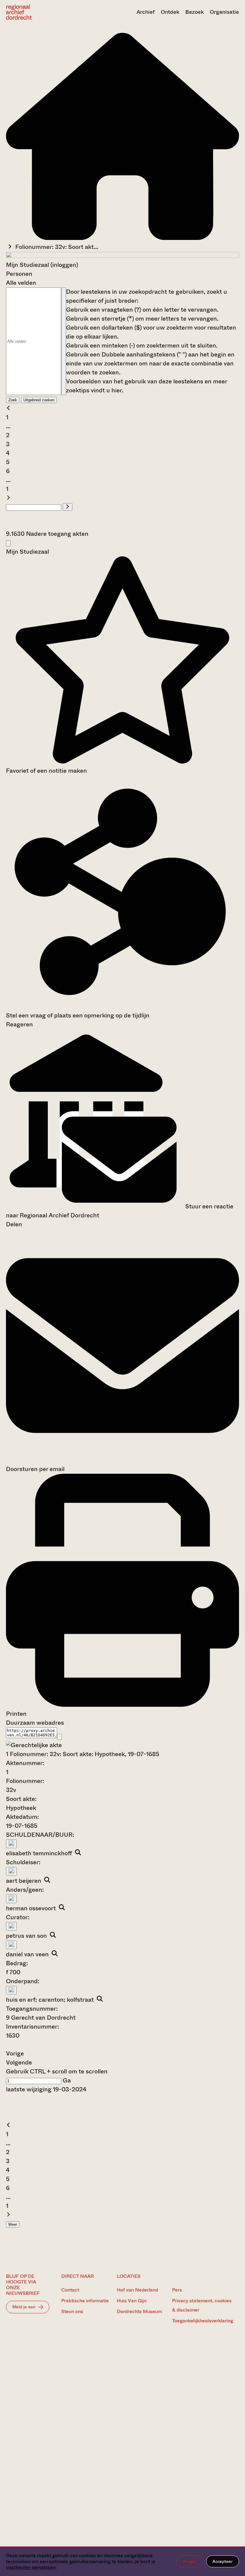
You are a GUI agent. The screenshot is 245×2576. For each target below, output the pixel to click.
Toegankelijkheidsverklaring (203, 2321)
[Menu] (8, 543)
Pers (177, 2290)
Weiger (190, 2561)
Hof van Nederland (137, 2290)
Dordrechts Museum (139, 2311)
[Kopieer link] (59, 1737)
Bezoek (195, 12)
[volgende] (8, 498)
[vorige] (8, 408)
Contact (70, 2290)
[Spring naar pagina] (68, 507)
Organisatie (224, 12)
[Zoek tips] (64, 341)
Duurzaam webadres (35, 1723)
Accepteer (223, 2561)
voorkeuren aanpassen (31, 2567)
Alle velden (21, 283)
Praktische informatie (85, 2301)
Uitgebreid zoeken (39, 400)
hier (117, 390)
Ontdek (170, 12)
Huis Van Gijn (132, 2301)
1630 (13, 2036)
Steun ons (72, 2311)
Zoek (13, 400)
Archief (146, 12)
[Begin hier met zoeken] (122, 238)
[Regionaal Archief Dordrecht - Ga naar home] (41, 12)
